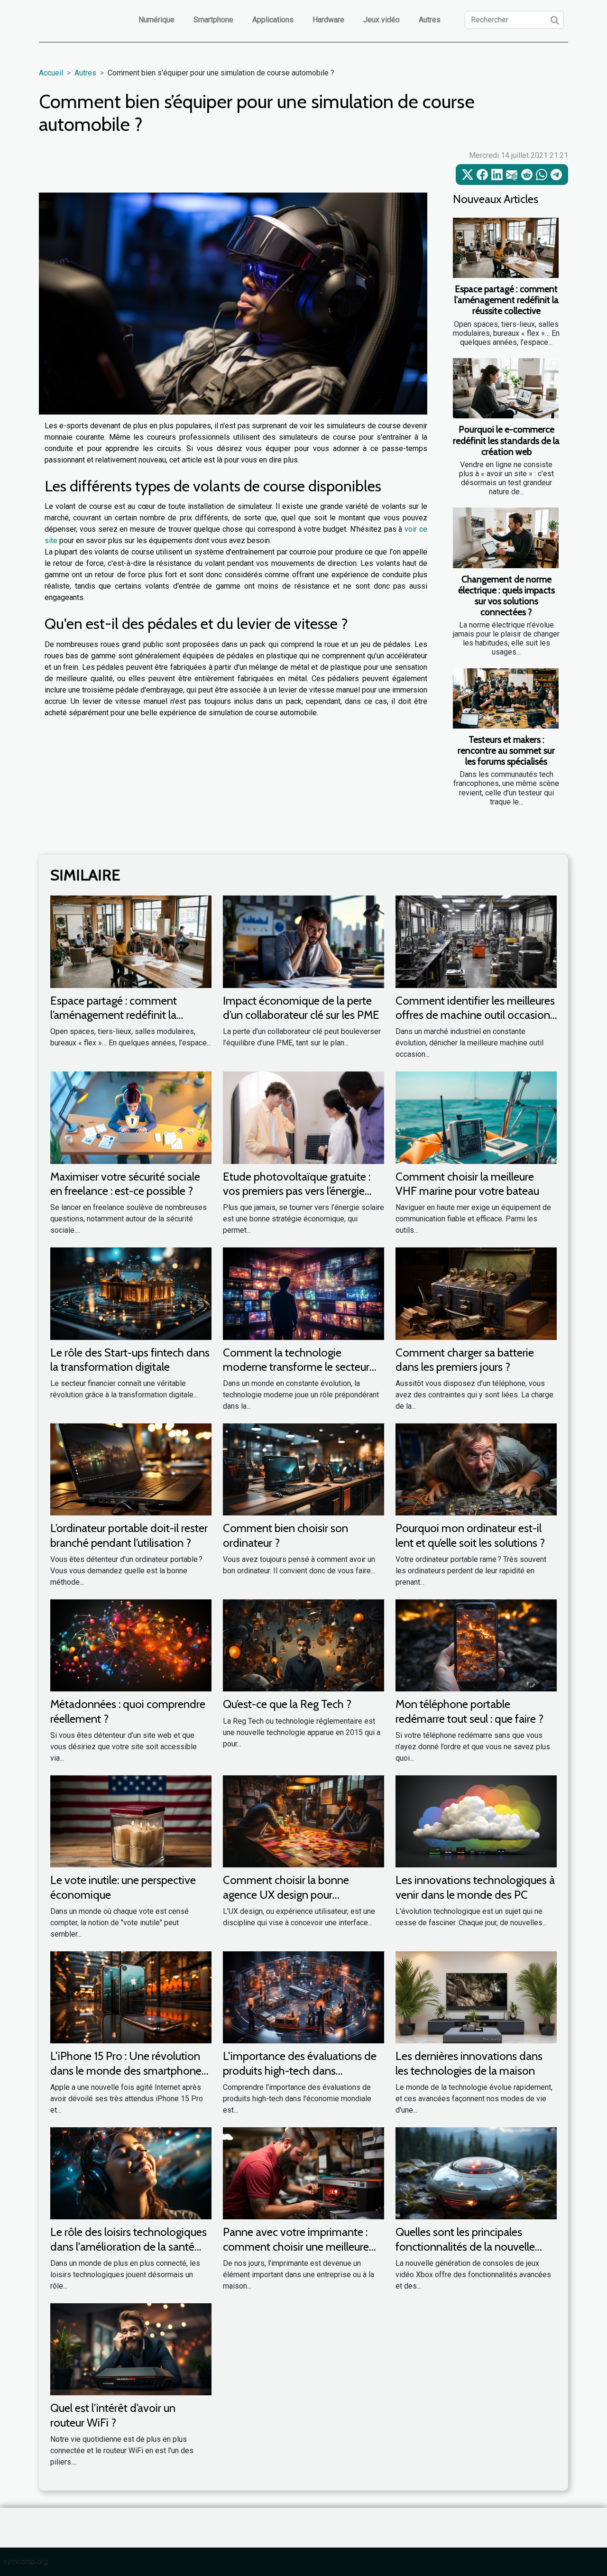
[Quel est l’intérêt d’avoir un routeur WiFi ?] (131, 2349)
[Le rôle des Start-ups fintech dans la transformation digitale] (131, 1293)
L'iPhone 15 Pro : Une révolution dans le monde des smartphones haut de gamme (128, 2070)
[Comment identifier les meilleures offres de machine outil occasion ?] (476, 941)
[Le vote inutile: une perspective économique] (131, 1821)
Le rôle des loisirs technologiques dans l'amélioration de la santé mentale (129, 2246)
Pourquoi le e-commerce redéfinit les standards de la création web (506, 440)
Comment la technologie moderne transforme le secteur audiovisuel (296, 1367)
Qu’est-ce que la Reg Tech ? (287, 1704)
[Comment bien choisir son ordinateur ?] (303, 1469)
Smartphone (213, 20)
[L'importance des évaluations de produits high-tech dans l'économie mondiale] (303, 1997)
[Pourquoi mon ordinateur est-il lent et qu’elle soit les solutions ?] (476, 1469)
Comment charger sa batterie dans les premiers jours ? (465, 1360)
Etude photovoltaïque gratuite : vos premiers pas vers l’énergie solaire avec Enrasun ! (297, 1191)
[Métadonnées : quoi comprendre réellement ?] (131, 1645)
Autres (430, 20)
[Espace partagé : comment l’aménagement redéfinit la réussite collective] (506, 248)
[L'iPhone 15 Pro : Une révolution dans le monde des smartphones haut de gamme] (131, 1997)
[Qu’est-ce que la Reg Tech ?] (303, 1645)
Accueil (51, 73)
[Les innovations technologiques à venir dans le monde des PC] (476, 1821)
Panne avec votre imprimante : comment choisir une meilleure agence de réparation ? (296, 2246)
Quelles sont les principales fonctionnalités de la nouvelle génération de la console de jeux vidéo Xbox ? (472, 2253)
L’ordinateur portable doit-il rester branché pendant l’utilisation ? (129, 1535)
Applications (273, 20)
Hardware (328, 20)
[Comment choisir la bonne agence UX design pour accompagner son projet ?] (303, 1821)
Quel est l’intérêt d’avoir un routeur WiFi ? (113, 2415)
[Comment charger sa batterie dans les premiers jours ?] (476, 1293)
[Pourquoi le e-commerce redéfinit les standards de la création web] (506, 388)
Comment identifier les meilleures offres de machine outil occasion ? (475, 1015)
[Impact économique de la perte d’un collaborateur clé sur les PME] (303, 941)
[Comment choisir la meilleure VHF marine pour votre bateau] (476, 1117)
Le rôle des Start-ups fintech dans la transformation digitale (130, 1360)
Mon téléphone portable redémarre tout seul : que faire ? (469, 1711)
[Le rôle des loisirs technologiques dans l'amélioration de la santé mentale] (131, 2173)
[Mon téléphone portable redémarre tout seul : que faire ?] (476, 1645)
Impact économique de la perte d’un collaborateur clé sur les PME (301, 1008)
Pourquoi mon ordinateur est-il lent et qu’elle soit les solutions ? (470, 1535)
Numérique (156, 20)
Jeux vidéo (382, 20)
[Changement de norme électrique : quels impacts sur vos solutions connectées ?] (506, 538)
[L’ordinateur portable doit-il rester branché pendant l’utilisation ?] (131, 1469)
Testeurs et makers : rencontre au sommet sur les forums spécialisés (506, 750)
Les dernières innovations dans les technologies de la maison (469, 2063)
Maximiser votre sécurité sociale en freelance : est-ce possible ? (125, 1184)
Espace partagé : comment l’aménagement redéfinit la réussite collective (506, 300)
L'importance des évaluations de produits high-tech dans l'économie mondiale (300, 2070)
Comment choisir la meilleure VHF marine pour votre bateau (467, 1184)
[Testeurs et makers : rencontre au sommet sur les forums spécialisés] (506, 698)
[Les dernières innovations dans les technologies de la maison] (476, 1997)
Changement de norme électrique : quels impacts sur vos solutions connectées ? (506, 596)
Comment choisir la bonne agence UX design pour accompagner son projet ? (286, 1894)
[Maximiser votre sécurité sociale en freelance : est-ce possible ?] (131, 1117)
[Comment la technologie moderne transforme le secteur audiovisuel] (303, 1293)
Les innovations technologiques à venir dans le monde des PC (475, 1887)
